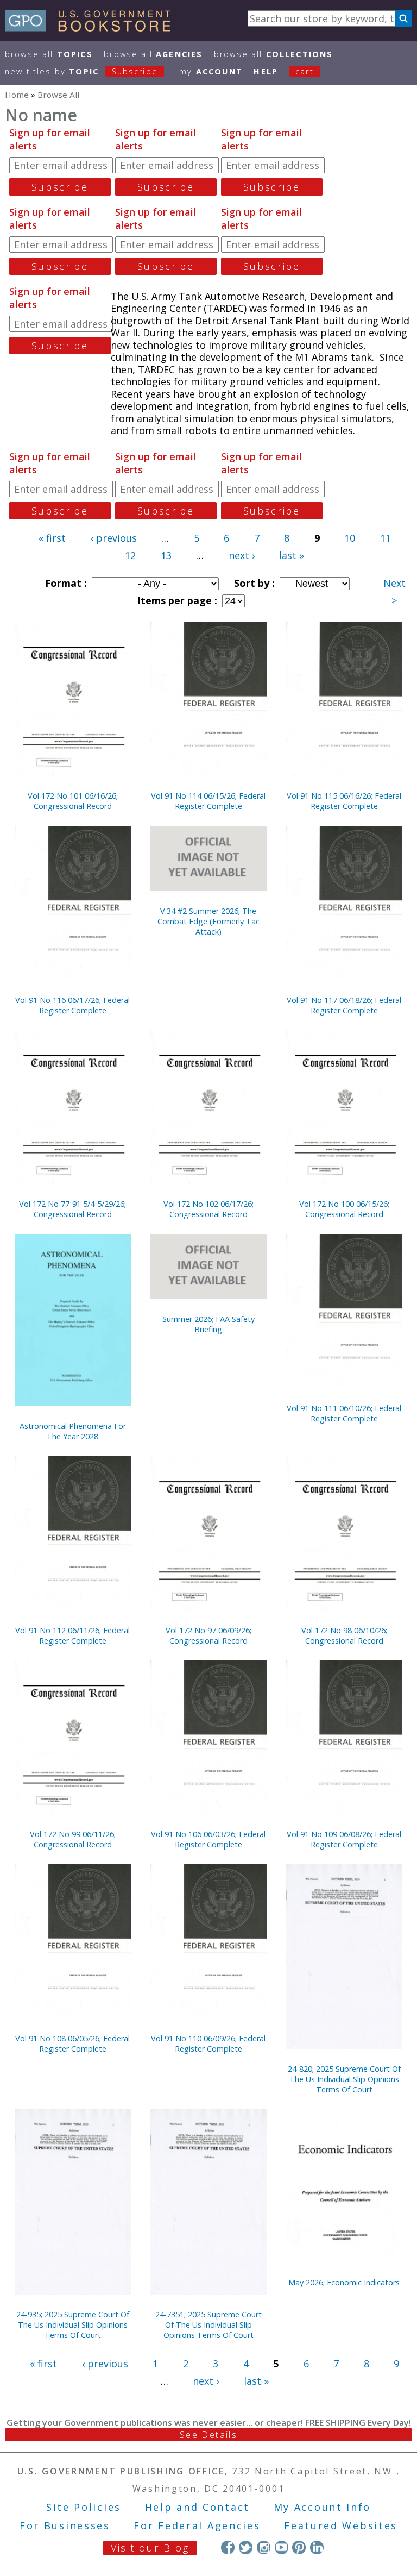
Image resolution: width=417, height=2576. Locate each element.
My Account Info (323, 2507)
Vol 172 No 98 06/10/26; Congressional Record (344, 1635)
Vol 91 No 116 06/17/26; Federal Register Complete (72, 1005)
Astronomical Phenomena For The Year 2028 (73, 1431)
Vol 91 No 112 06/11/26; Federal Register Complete (72, 1635)
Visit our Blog (150, 2548)
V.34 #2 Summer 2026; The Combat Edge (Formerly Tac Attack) (208, 921)
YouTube (282, 2547)
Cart (305, 71)
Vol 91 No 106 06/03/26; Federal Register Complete (208, 1839)
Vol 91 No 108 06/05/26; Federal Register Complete (72, 2044)
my (211, 71)
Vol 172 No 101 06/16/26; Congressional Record (73, 801)
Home (17, 95)
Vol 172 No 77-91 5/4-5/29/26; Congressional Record (72, 1209)
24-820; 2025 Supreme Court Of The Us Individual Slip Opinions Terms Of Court (344, 2079)
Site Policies (84, 2507)
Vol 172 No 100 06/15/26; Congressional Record (344, 1209)
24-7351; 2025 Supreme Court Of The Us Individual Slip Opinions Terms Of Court (208, 2325)
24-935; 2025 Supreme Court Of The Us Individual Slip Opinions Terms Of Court (73, 2325)
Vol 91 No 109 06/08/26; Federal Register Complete (344, 1839)
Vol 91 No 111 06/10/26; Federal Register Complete (344, 1413)
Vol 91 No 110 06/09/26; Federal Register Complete (208, 2044)
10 (350, 538)
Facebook (228, 2547)
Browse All (49, 54)
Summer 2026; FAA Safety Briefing (208, 1324)
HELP (266, 71)
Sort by (253, 583)
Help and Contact (197, 2507)
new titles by (81, 71)
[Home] (93, 28)
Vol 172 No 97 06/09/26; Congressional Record (208, 1635)
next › (242, 555)
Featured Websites (341, 2525)
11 (386, 538)
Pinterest (299, 2547)
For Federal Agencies (197, 2525)
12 (130, 555)
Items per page (176, 600)
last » (292, 555)
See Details (208, 2435)
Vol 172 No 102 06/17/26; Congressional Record (208, 1209)
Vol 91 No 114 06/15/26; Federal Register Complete (208, 801)
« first (52, 538)
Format (65, 583)
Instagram (264, 2547)
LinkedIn (317, 2547)
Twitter (246, 2547)
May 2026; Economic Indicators (344, 2282)
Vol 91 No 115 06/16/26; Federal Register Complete (344, 801)
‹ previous (114, 538)
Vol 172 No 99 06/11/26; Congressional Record (73, 1839)
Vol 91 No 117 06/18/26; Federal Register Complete (344, 1005)
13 (166, 555)
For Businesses (65, 2525)
